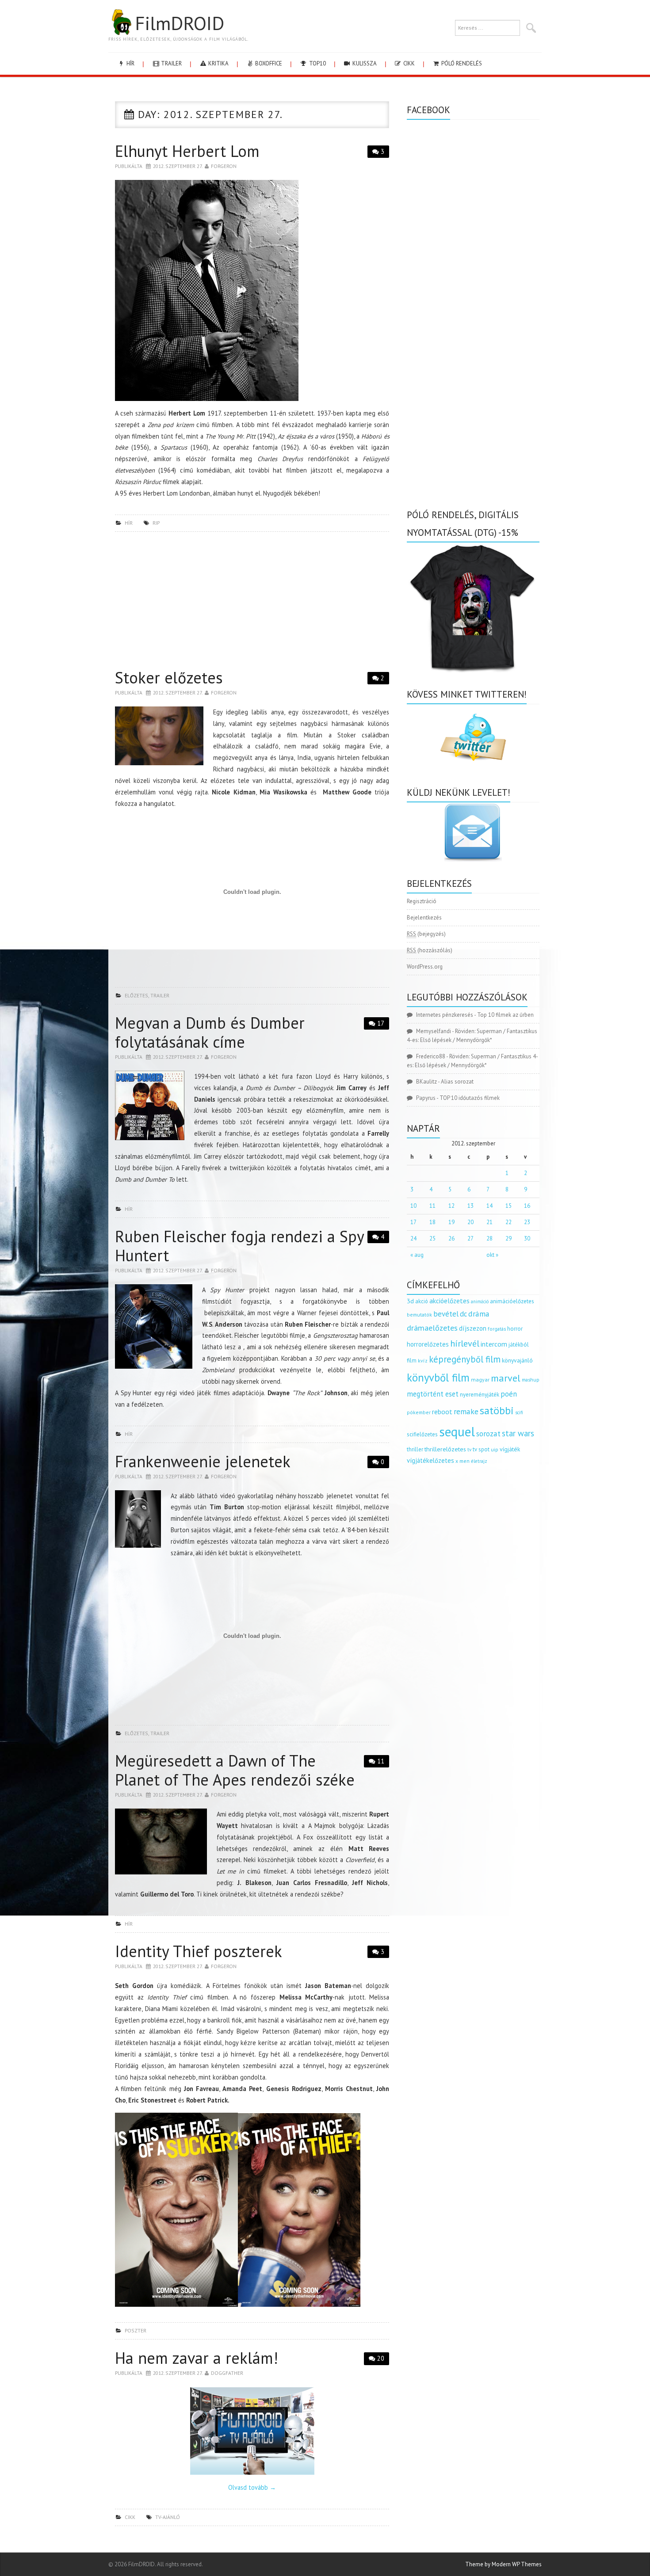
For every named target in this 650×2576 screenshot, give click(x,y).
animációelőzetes (512, 1301)
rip (156, 523)
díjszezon (473, 1328)
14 (489, 1206)
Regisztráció (422, 901)
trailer (171, 63)
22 (509, 1222)
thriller (415, 1449)
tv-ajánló (168, 2517)
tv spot (481, 1449)
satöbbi (497, 1410)
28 (489, 1238)
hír (130, 63)
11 (381, 1761)
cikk (408, 63)
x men (463, 1461)
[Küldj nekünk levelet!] (473, 832)
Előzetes (136, 995)
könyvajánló (517, 1360)
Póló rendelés (461, 63)
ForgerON (224, 166)
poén (509, 1394)
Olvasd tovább (252, 2487)
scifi (519, 1412)
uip (495, 1449)
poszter (136, 2330)
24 (413, 1238)
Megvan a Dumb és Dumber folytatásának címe (210, 1032)
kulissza (364, 63)
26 (451, 1238)
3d (410, 1301)
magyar (480, 1380)
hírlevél (465, 1343)
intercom (494, 1344)
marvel (506, 1378)
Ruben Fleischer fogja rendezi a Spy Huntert (239, 1246)
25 (432, 1238)
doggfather (227, 2373)
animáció (480, 1301)
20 (381, 2358)
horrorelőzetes (428, 1344)
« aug (417, 1255)
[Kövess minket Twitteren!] (473, 737)
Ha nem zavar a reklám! (197, 2358)
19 (451, 1222)
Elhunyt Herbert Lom (187, 151)
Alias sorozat (457, 1082)
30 (527, 1238)
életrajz (479, 1461)
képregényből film (465, 1359)
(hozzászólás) (430, 950)
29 (509, 1238)
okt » (492, 1255)
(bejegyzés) (426, 934)
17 (381, 1023)
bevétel (446, 1314)
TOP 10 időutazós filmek (470, 1098)
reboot (442, 1412)
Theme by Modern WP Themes (503, 2564)
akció (422, 1301)
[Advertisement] (252, 603)
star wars (518, 1433)
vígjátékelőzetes (430, 1460)
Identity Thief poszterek (199, 1951)
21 (489, 1222)
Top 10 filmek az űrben (505, 1015)
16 (527, 1206)
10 (413, 1206)
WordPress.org (425, 967)
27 (470, 1238)
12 (451, 1206)
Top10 (317, 63)
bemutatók (419, 1315)
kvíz (423, 1361)
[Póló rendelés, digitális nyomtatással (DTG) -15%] (473, 607)
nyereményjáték (480, 1395)
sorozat (488, 1433)
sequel (457, 1431)
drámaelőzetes (432, 1328)
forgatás (497, 1329)
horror (515, 1329)
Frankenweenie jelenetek (203, 1461)
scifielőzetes (422, 1434)
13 (470, 1206)
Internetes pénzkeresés (445, 1015)
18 (432, 1222)
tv (469, 1450)
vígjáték (510, 1449)
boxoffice (268, 63)
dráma (479, 1314)
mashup (531, 1380)
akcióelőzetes (449, 1301)
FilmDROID (180, 23)
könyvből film (438, 1378)
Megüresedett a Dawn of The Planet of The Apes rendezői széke (235, 1770)
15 (509, 1206)
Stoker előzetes (169, 677)
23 (527, 1222)
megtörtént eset (433, 1394)
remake (466, 1411)
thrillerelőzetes (445, 1449)
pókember (419, 1412)
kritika (218, 63)
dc (463, 1314)
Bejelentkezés (424, 918)
